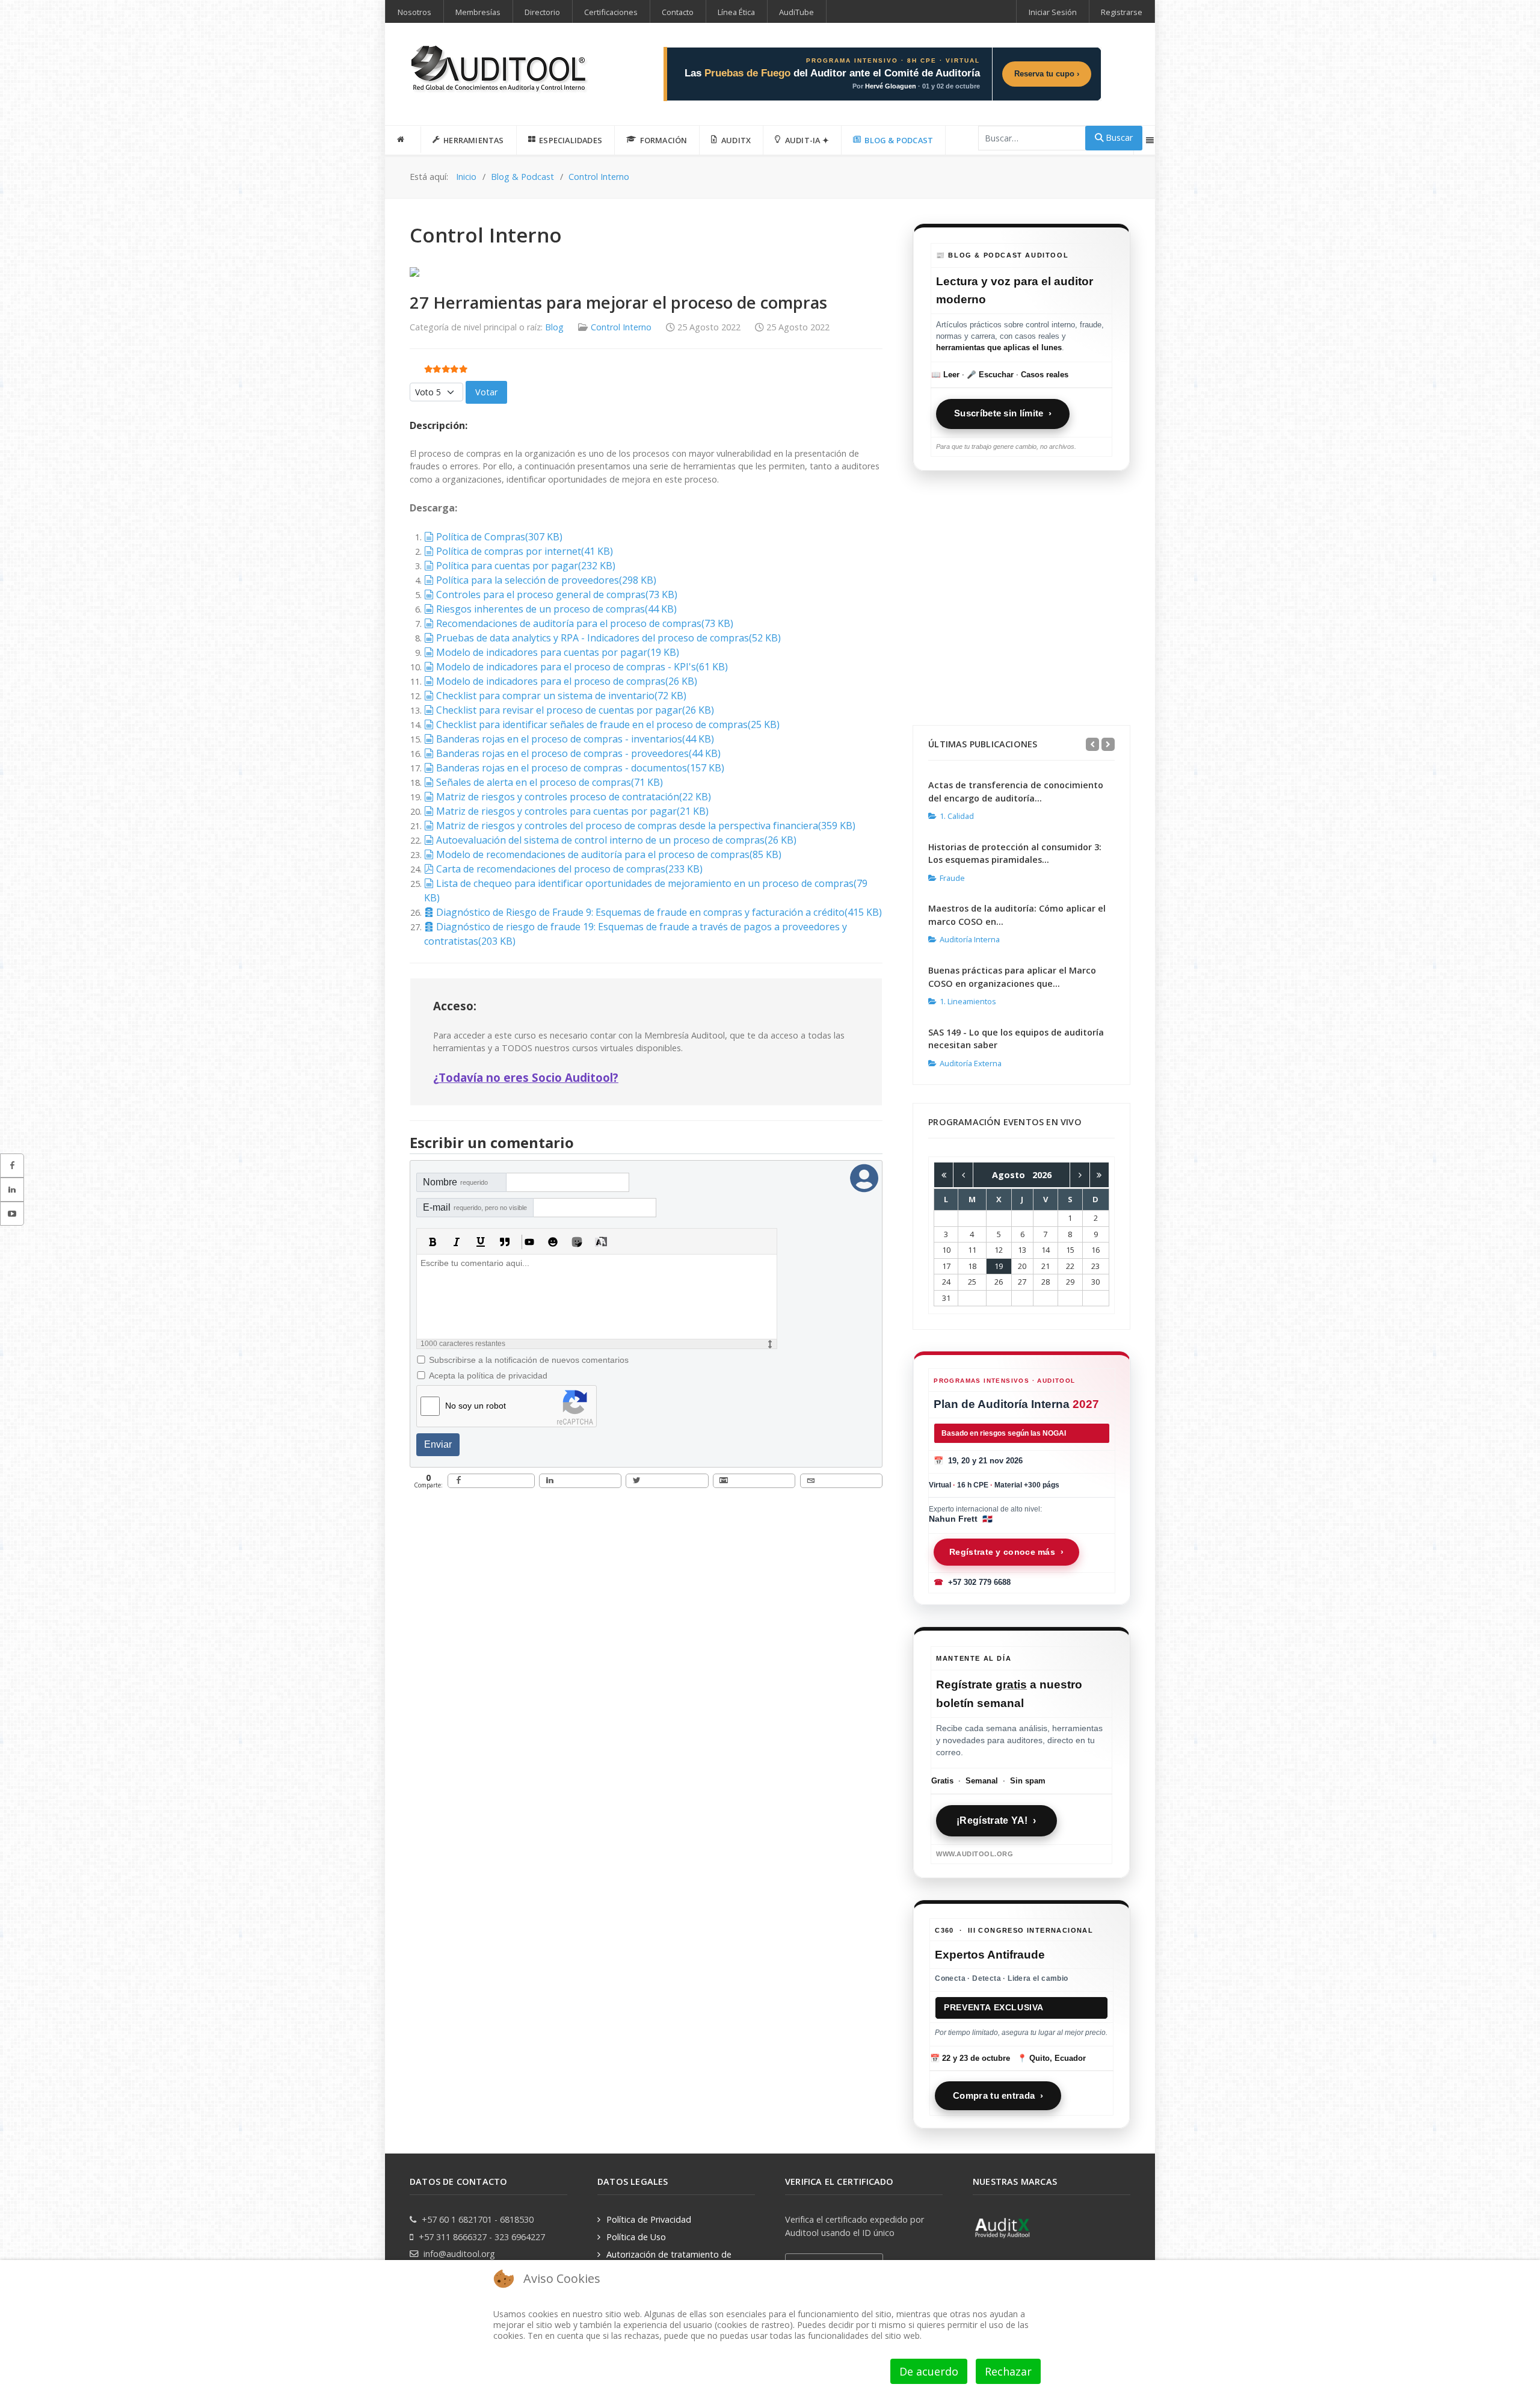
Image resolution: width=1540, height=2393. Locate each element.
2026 (1042, 1175)
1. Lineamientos (968, 1001)
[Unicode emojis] (577, 1242)
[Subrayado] (481, 1242)
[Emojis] (553, 1242)
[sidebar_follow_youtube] (12, 1214)
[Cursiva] (457, 1242)
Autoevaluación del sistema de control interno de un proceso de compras (616, 840)
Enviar (438, 1444)
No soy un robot (476, 1406)
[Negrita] (433, 1242)
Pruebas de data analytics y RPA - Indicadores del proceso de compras (608, 638)
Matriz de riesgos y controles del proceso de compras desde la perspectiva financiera (645, 826)
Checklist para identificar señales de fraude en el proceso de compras (608, 724)
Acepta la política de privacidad (488, 1376)
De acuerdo (929, 2371)
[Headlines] (500, 70)
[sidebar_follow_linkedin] (12, 1190)
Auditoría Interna (970, 939)
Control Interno (621, 327)
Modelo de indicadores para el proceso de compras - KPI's (582, 667)
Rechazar (1008, 2371)
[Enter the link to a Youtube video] (529, 1242)
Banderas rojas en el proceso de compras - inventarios (575, 739)
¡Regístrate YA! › (996, 1820)
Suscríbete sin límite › (1003, 413)
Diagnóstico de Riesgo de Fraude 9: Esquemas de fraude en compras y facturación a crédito (659, 912)
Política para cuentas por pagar (525, 566)
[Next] (1108, 744)
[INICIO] (403, 140)
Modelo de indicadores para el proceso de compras (566, 681)
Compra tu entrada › (998, 2095)
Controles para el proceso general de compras (556, 594)
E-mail (475, 1207)
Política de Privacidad (649, 2219)
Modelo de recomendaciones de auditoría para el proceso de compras (608, 854)
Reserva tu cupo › (1047, 74)
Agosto (1012, 1175)
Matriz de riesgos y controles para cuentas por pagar (572, 811)
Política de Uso (636, 2237)
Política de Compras (499, 537)
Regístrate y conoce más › (1006, 1552)
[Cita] (505, 1242)
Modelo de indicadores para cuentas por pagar (557, 652)
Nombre (455, 1182)
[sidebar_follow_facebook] (12, 1166)
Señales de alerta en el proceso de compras (549, 782)
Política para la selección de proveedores (546, 580)
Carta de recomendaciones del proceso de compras (569, 869)
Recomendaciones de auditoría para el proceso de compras (584, 623)
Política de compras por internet (524, 551)
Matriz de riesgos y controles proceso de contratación (573, 797)
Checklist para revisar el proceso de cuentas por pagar (575, 710)
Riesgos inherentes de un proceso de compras (556, 609)
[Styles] (601, 1242)
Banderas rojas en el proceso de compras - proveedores (578, 753)
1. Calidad (957, 816)
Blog (554, 327)
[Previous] (1092, 744)
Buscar (1118, 137)
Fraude (952, 878)
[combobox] (1032, 138)
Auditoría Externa (971, 1063)
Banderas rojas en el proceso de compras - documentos (580, 768)
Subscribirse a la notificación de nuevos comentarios (529, 1360)
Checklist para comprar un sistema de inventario (561, 696)
